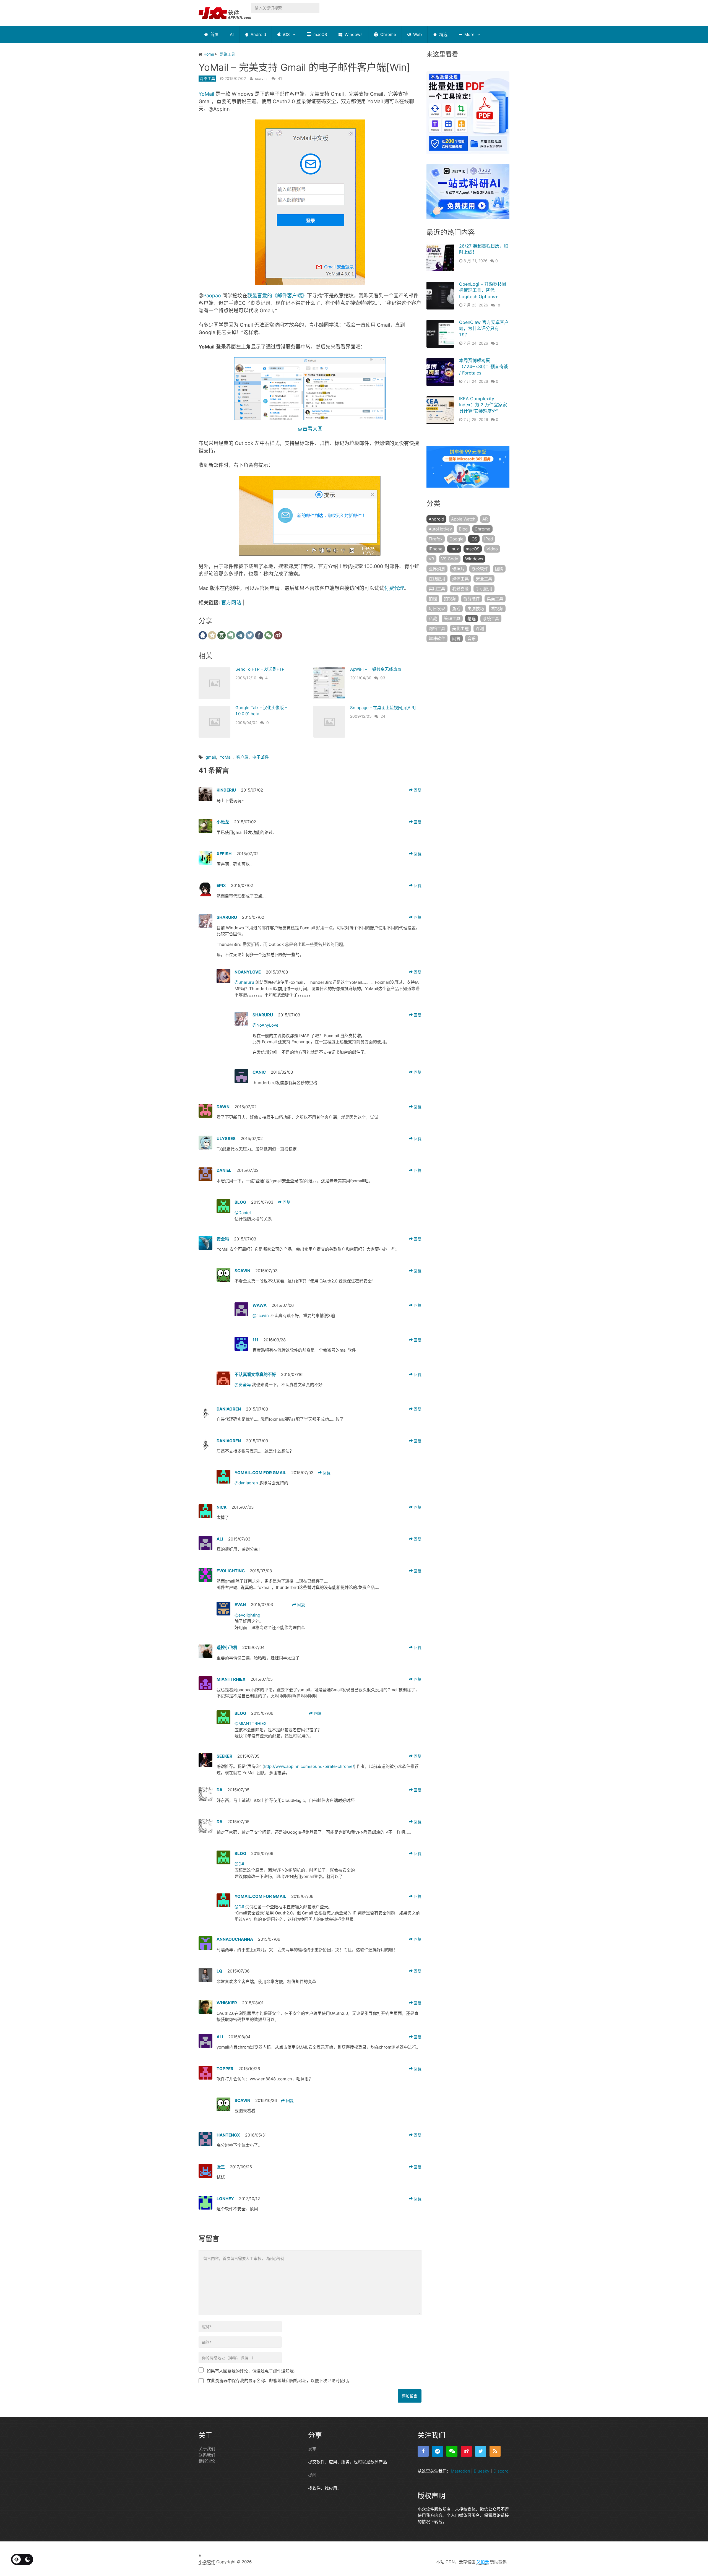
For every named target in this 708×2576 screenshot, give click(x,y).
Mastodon (460, 2471)
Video (492, 549)
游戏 (456, 609)
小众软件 (207, 2562)
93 (383, 678)
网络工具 (207, 78)
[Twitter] (481, 2451)
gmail (211, 757)
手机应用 (484, 589)
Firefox (436, 539)
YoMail (206, 94)
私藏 (433, 619)
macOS (320, 34)
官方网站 (231, 603)
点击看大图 (310, 429)
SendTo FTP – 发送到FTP (260, 669)
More (469, 34)
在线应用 (437, 579)
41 (280, 78)
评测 (480, 629)
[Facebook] (423, 2451)
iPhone (436, 549)
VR (431, 559)
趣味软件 (437, 638)
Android (258, 34)
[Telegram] (438, 2451)
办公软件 (480, 569)
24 (383, 716)
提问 (312, 2475)
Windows (353, 34)
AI (232, 34)
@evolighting (247, 1615)
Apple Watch (463, 519)
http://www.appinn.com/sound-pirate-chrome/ (309, 1766)
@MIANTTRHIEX (251, 1723)
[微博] (466, 2451)
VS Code (450, 559)
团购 (499, 569)
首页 (214, 34)
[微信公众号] (452, 2451)
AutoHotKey (440, 529)
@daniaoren (247, 1483)
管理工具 (452, 619)
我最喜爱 (460, 589)
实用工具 (437, 589)
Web (417, 34)
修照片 (458, 569)
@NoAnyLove (265, 1025)
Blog (463, 529)
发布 (312, 2449)
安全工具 (484, 579)
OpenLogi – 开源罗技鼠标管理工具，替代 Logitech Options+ (483, 290)
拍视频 (450, 599)
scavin (261, 78)
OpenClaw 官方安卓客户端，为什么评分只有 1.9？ (484, 328)
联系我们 (207, 2455)
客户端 (242, 757)
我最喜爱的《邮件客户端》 (277, 296)
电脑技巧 (476, 609)
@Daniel (243, 1213)
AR (485, 519)
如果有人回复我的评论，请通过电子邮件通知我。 (252, 2371)
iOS (286, 34)
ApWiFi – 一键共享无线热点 (376, 669)
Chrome (388, 34)
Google (456, 539)
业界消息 (437, 569)
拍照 (433, 599)
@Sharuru (245, 982)
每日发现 (437, 609)
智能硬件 (472, 599)
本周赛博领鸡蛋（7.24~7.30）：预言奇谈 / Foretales (484, 367)
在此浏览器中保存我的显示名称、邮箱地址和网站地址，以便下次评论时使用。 (279, 2381)
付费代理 (394, 588)
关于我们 (207, 2449)
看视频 (497, 609)
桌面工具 (495, 599)
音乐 (472, 638)
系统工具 (491, 619)
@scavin (261, 1316)
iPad (489, 539)
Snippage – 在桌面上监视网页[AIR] (383, 708)
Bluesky (481, 2471)
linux (454, 549)
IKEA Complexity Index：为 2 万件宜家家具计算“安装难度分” (483, 405)
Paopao (212, 296)
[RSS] (495, 2451)
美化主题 (460, 629)
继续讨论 (207, 2461)
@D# (239, 1864)
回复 (417, 790)
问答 (456, 638)
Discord (501, 2471)
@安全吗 (243, 1385)
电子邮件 (261, 757)
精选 (443, 34)
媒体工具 (460, 579)
